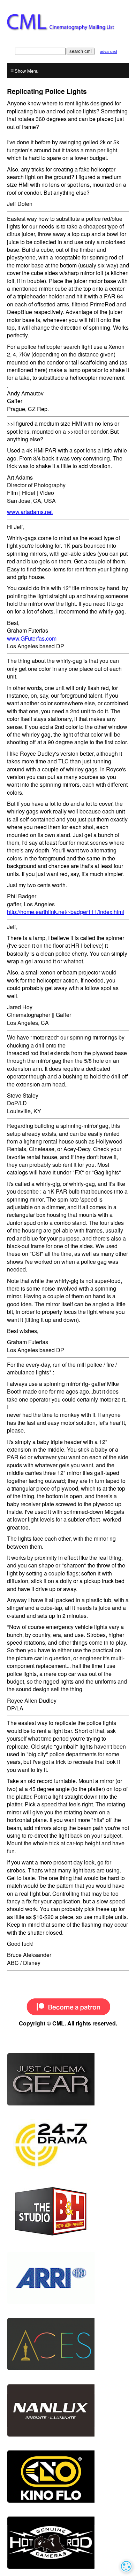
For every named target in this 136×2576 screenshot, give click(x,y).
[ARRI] (68, 2278)
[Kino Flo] (68, 2477)
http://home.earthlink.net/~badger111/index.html (66, 912)
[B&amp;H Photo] (68, 2145)
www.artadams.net (30, 512)
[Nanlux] (68, 2410)
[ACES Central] (68, 2344)
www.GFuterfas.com (32, 638)
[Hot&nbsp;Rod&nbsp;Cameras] (68, 2543)
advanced (108, 51)
